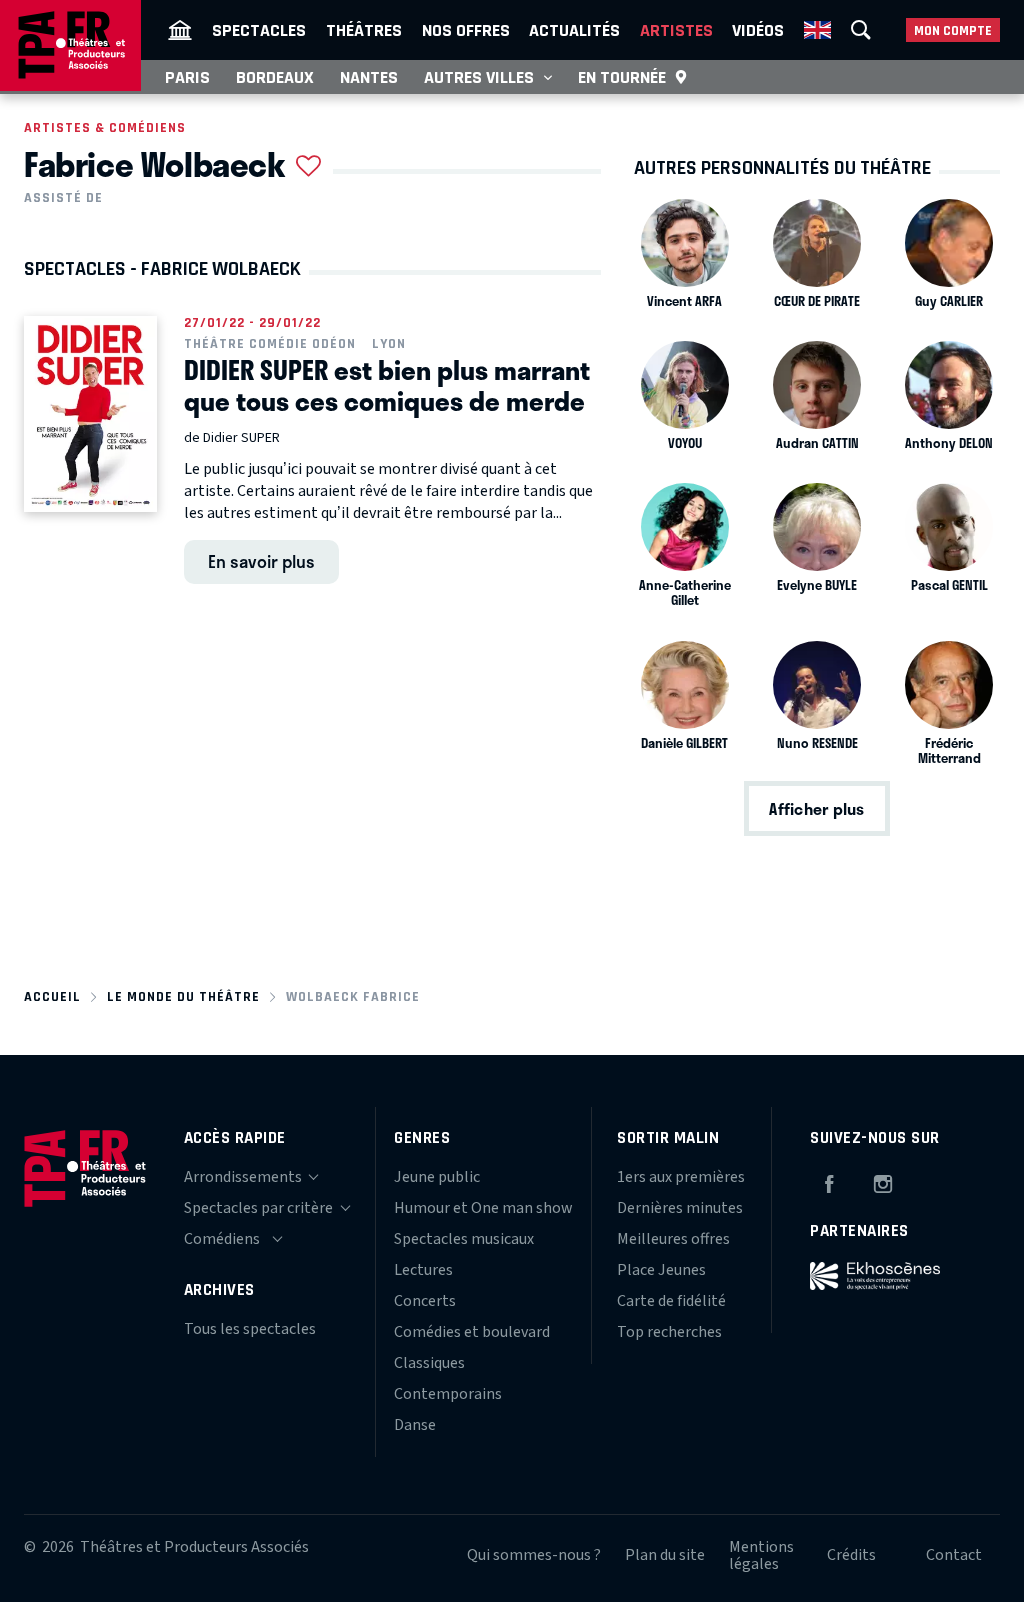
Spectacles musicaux (464, 1239)
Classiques (429, 1363)
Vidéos (758, 30)
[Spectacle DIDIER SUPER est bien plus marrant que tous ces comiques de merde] (90, 414)
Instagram (883, 1181)
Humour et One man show (483, 1208)
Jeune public (437, 1177)
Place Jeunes (661, 1270)
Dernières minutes (680, 1208)
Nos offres (466, 30)
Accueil (52, 996)
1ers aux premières (681, 1177)
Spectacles (259, 30)
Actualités (574, 30)
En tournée (622, 77)
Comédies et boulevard (472, 1332)
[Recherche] (861, 30)
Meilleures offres (673, 1239)
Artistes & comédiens (105, 127)
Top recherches (669, 1332)
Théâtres (364, 30)
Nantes (369, 77)
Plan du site (665, 1555)
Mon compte (953, 30)
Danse (415, 1425)
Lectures (423, 1270)
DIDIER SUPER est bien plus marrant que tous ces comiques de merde (387, 385)
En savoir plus (261, 561)
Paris (187, 77)
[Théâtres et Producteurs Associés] (180, 30)
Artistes (676, 30)
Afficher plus (816, 808)
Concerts (425, 1301)
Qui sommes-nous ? (534, 1555)
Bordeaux (275, 77)
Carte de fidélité (671, 1301)
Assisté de (63, 198)
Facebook (829, 1181)
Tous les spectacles (250, 1329)
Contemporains (448, 1394)
